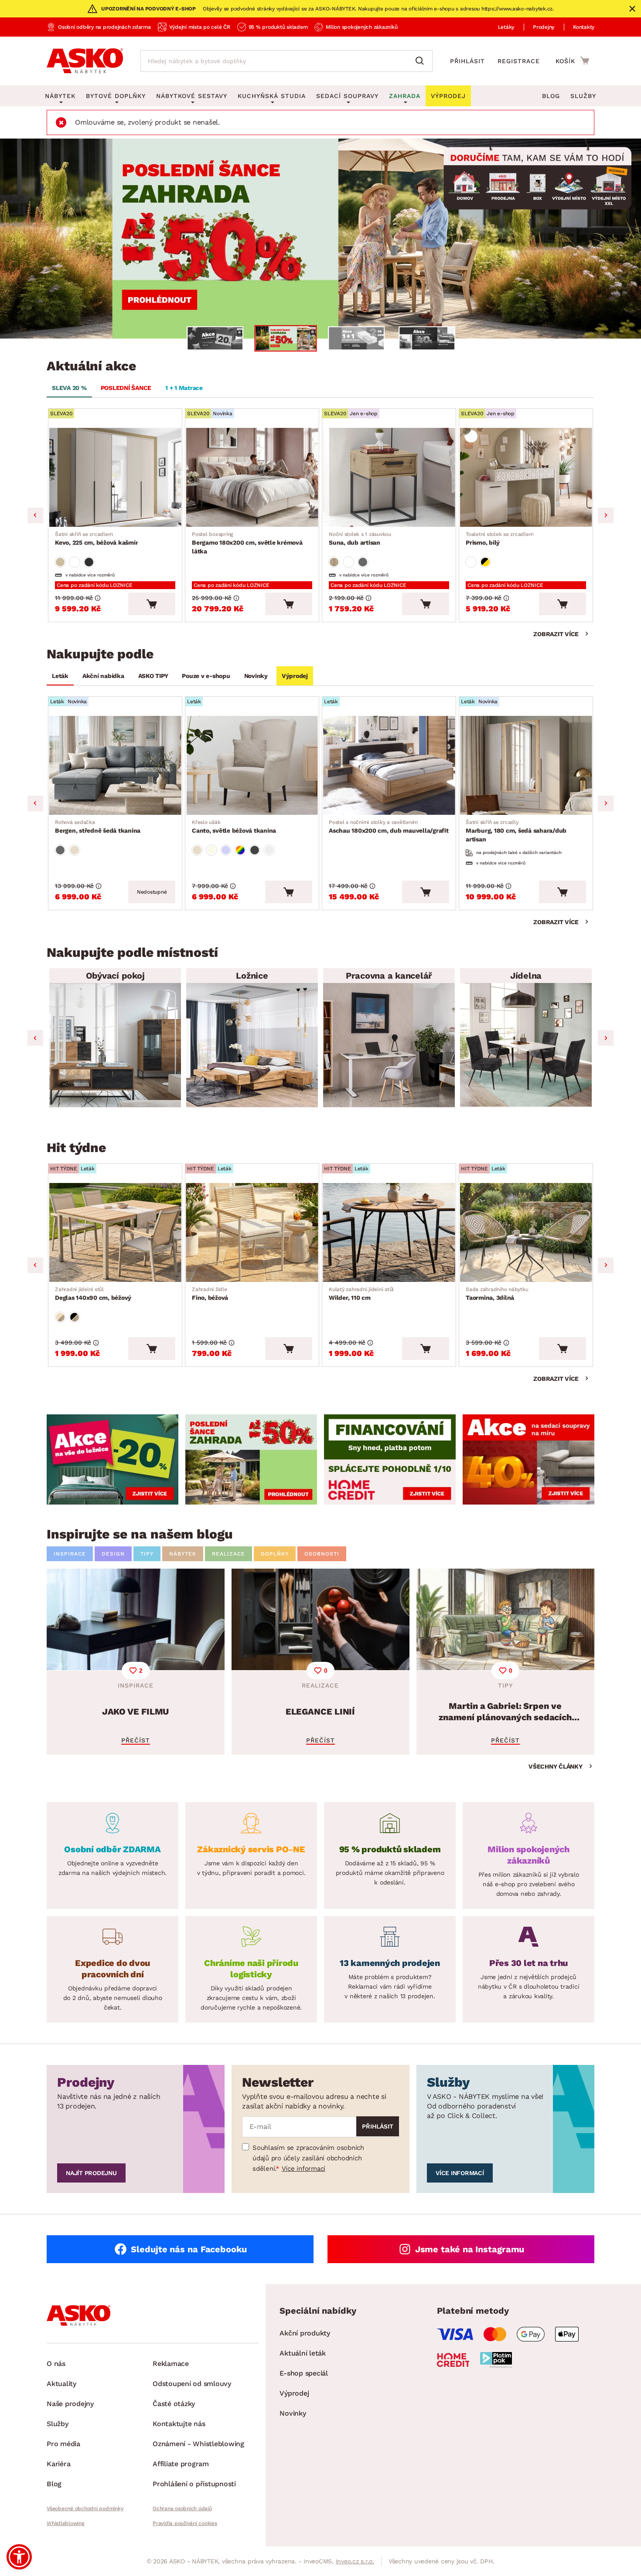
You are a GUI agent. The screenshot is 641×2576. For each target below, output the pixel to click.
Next (606, 515)
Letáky (506, 27)
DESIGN (113, 1554)
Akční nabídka (103, 676)
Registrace (519, 61)
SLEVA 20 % (69, 388)
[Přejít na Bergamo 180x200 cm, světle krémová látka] (252, 477)
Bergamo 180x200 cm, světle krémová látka (247, 543)
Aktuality (61, 2384)
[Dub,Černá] (75, 1317)
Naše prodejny (70, 2404)
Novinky (256, 676)
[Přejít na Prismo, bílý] (526, 477)
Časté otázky (174, 2404)
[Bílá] (75, 562)
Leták (60, 676)
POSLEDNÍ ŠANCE (126, 388)
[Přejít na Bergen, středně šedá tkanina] (115, 765)
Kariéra (58, 2464)
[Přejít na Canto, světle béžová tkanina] (252, 765)
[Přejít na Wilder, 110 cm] (389, 1232)
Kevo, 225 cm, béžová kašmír (96, 539)
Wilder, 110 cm (361, 1294)
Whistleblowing (65, 2523)
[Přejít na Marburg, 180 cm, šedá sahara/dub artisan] (526, 765)
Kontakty (584, 27)
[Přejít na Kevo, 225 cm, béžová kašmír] (115, 477)
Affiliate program (181, 2464)
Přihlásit (467, 61)
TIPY (147, 1554)
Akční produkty (305, 2333)
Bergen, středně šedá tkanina (98, 827)
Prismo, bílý (500, 539)
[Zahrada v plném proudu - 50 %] (320, 239)
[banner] (113, 1459)
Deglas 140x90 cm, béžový (93, 1294)
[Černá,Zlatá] (485, 562)
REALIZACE (228, 1554)
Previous (35, 515)
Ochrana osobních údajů (182, 2508)
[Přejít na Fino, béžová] (252, 1232)
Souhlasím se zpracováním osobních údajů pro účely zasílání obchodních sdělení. (308, 2158)
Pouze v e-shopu (206, 676)
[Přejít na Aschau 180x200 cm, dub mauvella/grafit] (389, 765)
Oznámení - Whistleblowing (198, 2444)
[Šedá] (89, 562)
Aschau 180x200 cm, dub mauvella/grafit (389, 827)
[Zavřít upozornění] (632, 9)
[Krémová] (211, 850)
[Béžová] (60, 562)
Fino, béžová (210, 1294)
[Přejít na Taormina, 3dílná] (526, 1232)
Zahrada (405, 96)
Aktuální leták (303, 2353)
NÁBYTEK (183, 1554)
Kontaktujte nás (179, 2424)
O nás (56, 2364)
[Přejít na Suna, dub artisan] (389, 477)
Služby (583, 96)
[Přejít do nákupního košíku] (572, 61)
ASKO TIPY (153, 676)
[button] (19, 2557)
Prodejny (544, 27)
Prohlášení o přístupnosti (194, 2484)
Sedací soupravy (347, 96)
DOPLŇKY (275, 1554)
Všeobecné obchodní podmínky (85, 2508)
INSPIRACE (70, 1554)
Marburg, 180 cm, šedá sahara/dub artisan (516, 831)
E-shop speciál (304, 2373)
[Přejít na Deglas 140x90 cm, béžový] (115, 1232)
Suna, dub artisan (360, 539)
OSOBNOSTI (322, 1554)
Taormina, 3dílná (497, 1294)
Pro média (63, 2444)
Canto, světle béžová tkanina (234, 827)
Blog (551, 96)
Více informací (304, 2169)
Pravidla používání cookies (185, 2523)
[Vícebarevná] (240, 850)
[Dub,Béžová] (60, 1317)
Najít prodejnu (91, 2173)
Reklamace (171, 2364)
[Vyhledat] (422, 61)
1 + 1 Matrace (184, 388)
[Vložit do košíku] (152, 604)
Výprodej (295, 676)
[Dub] (334, 562)
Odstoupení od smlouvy (192, 2384)
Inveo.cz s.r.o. (355, 2561)
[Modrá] (226, 850)
